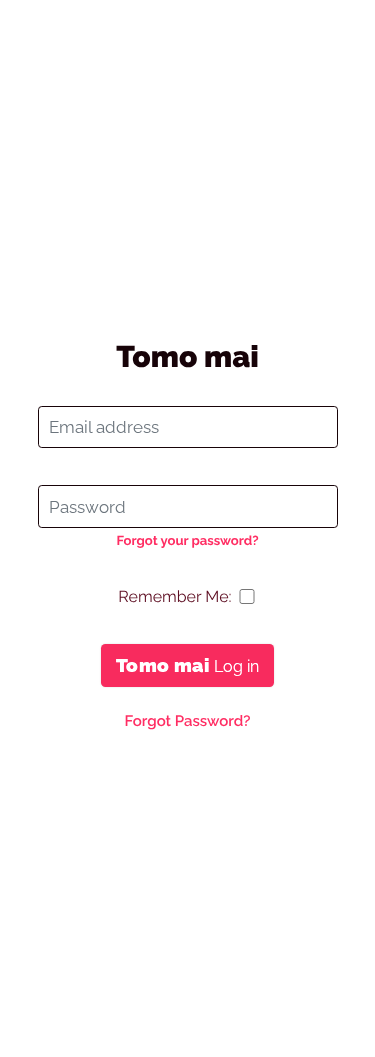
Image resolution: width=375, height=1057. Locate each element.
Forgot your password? (187, 541)
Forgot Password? (187, 721)
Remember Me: (174, 596)
